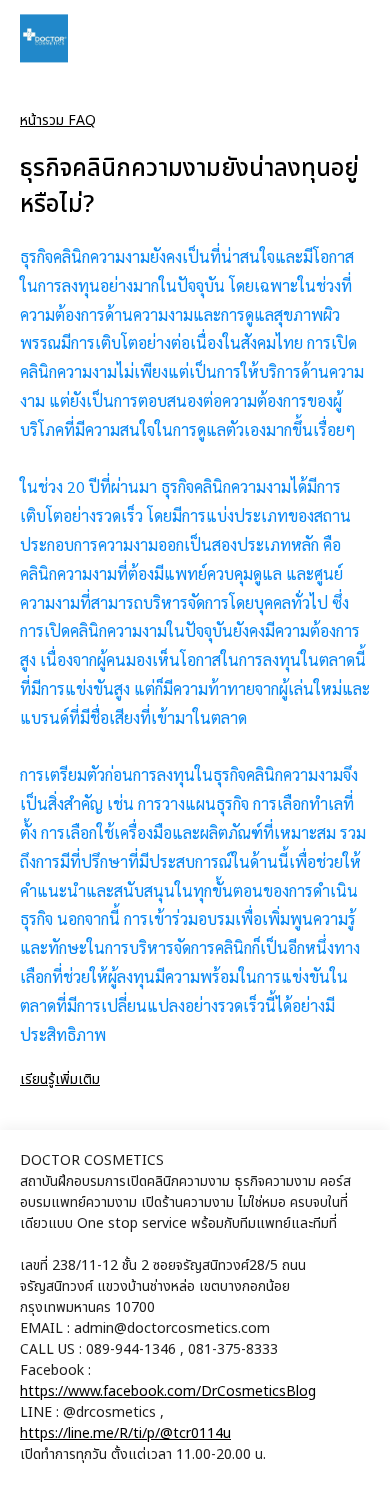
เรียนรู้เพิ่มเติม (60, 1079)
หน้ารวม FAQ (58, 120)
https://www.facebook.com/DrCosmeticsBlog (168, 1391)
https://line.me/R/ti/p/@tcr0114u (125, 1433)
